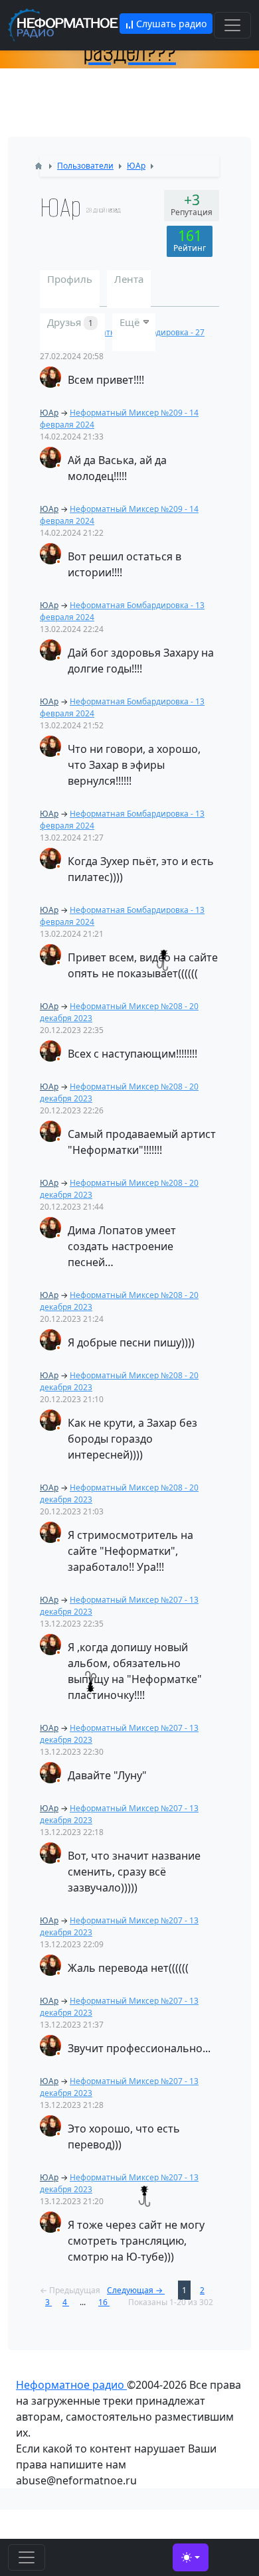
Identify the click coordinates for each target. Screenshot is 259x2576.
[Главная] (39, 166)
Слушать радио (170, 24)
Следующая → (136, 2290)
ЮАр (49, 413)
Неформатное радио (71, 2385)
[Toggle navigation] (232, 25)
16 (104, 2302)
